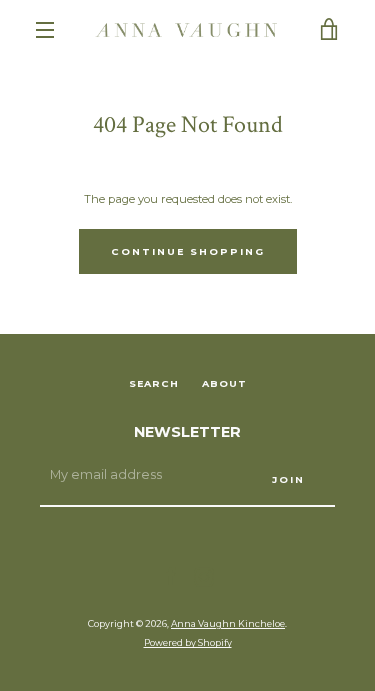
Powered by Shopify (188, 642)
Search (154, 383)
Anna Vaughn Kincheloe (228, 623)
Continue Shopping (188, 251)
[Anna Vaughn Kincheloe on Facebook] (171, 576)
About (224, 383)
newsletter (187, 432)
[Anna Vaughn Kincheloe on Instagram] (204, 576)
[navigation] (45, 30)
